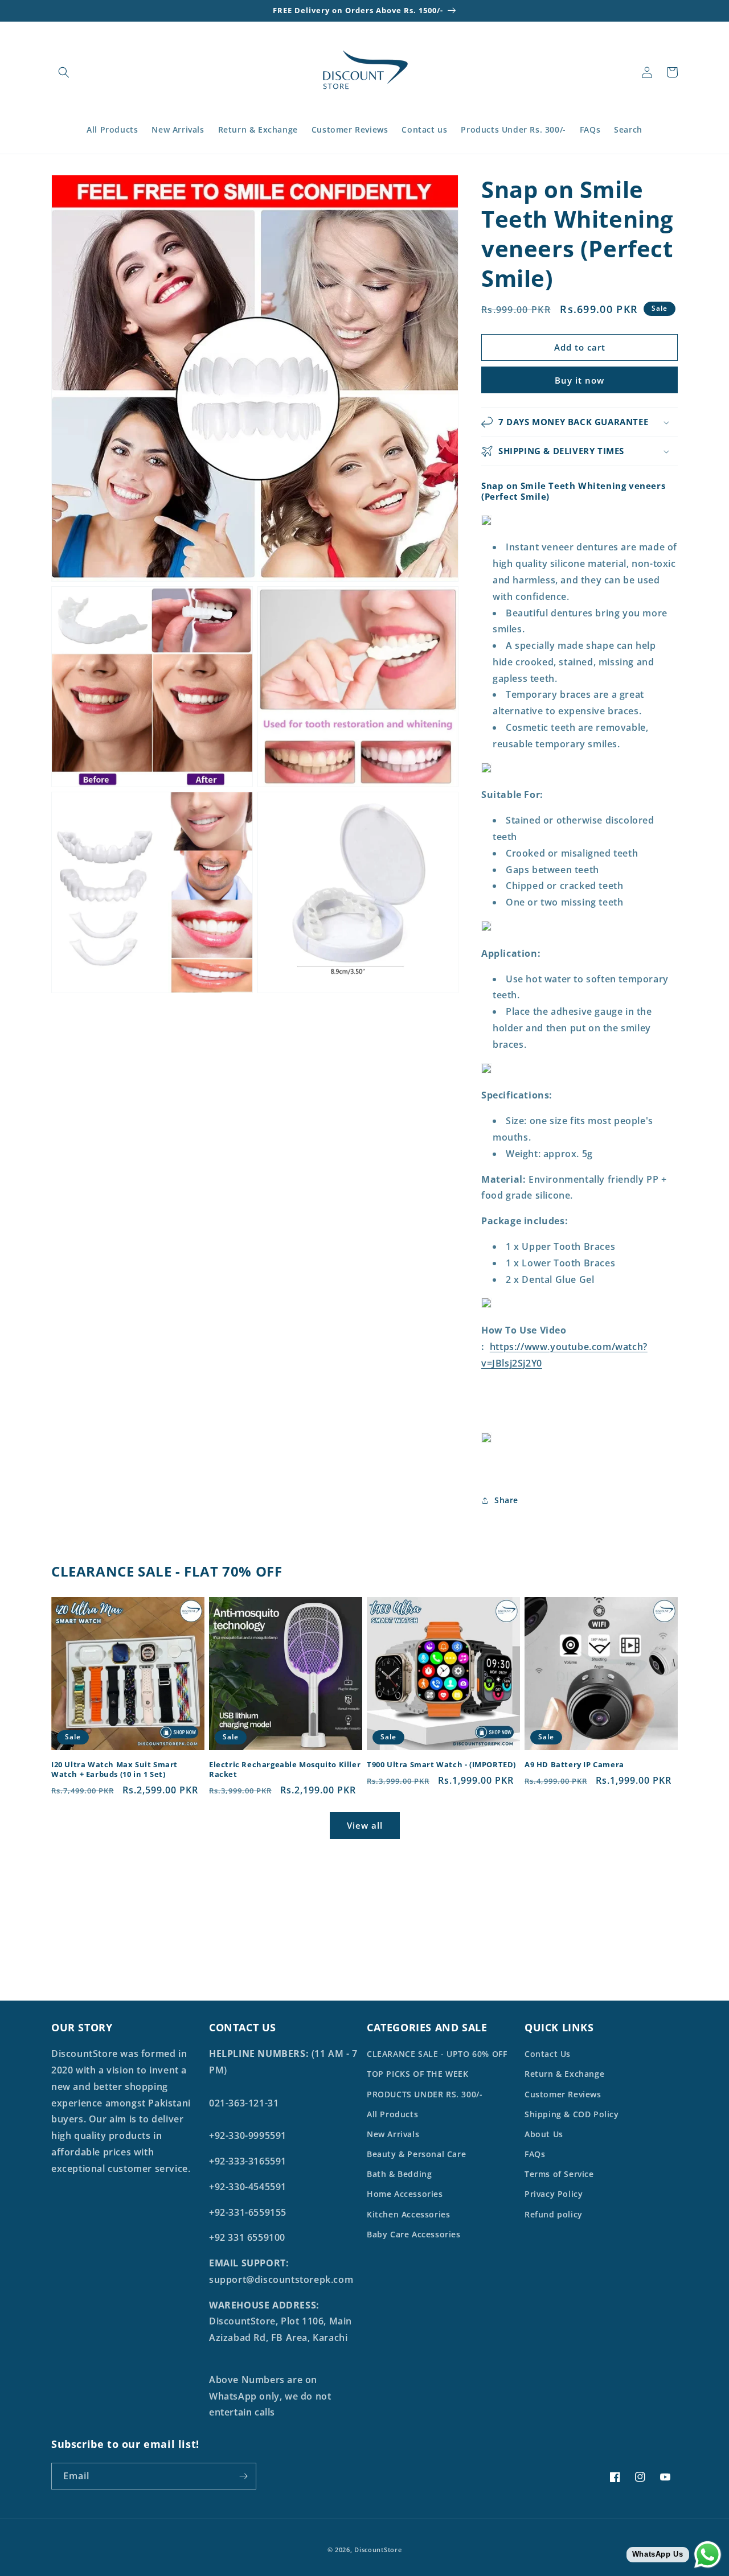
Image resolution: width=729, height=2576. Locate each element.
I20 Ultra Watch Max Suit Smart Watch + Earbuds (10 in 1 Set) (114, 1770)
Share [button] (506, 1500)
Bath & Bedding (399, 2174)
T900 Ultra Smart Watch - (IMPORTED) (441, 1765)
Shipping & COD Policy (572, 2114)
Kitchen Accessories (408, 2214)
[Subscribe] (243, 2476)
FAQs (535, 2154)
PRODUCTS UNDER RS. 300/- (425, 2094)
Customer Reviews (563, 2094)
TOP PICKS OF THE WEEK (418, 2074)
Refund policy (554, 2214)
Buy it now (579, 380)
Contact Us (548, 2054)
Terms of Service (559, 2174)
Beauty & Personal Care (416, 2154)
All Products (392, 2114)
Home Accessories (405, 2194)
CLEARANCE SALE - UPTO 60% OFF (437, 2054)
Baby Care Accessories (414, 2234)
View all (365, 1825)
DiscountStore (378, 2550)
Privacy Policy (554, 2194)
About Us (544, 2134)
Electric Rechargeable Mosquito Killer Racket (285, 1770)
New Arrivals (393, 2134)
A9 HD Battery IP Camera (574, 1765)
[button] (64, 72)
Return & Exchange (564, 2074)
